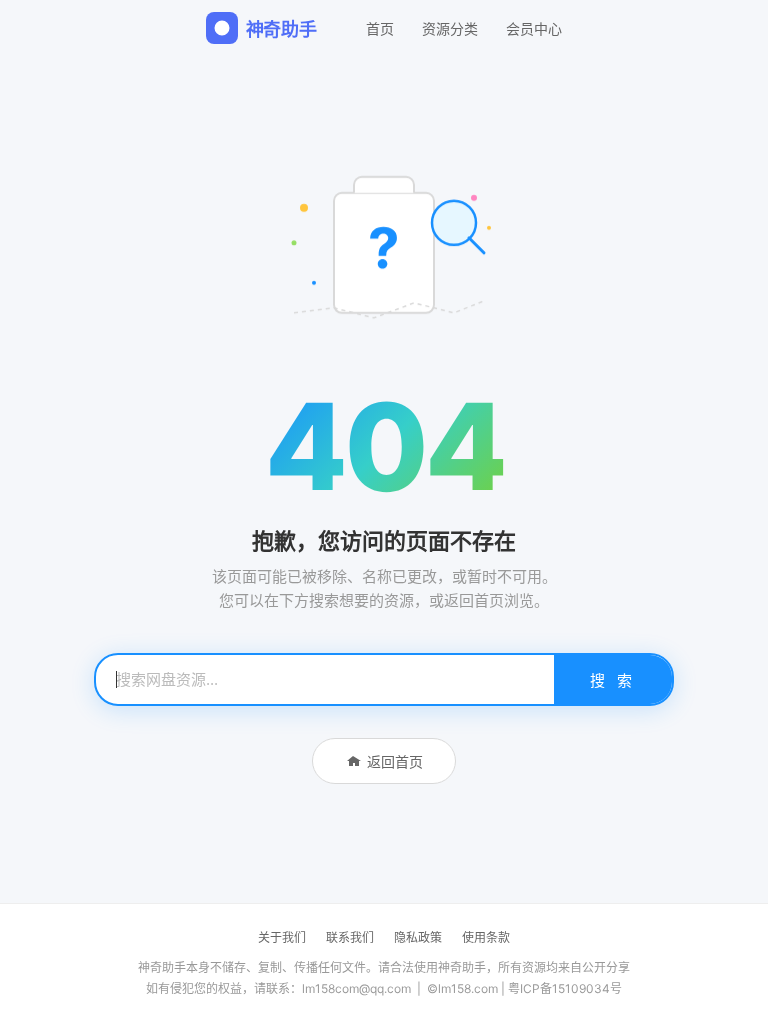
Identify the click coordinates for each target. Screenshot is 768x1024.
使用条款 (486, 937)
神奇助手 (281, 29)
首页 (380, 28)
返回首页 (395, 761)
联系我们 (350, 937)
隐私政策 (418, 937)
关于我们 (282, 937)
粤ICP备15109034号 (565, 988)
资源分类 (450, 28)
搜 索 (613, 680)
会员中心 (534, 28)
